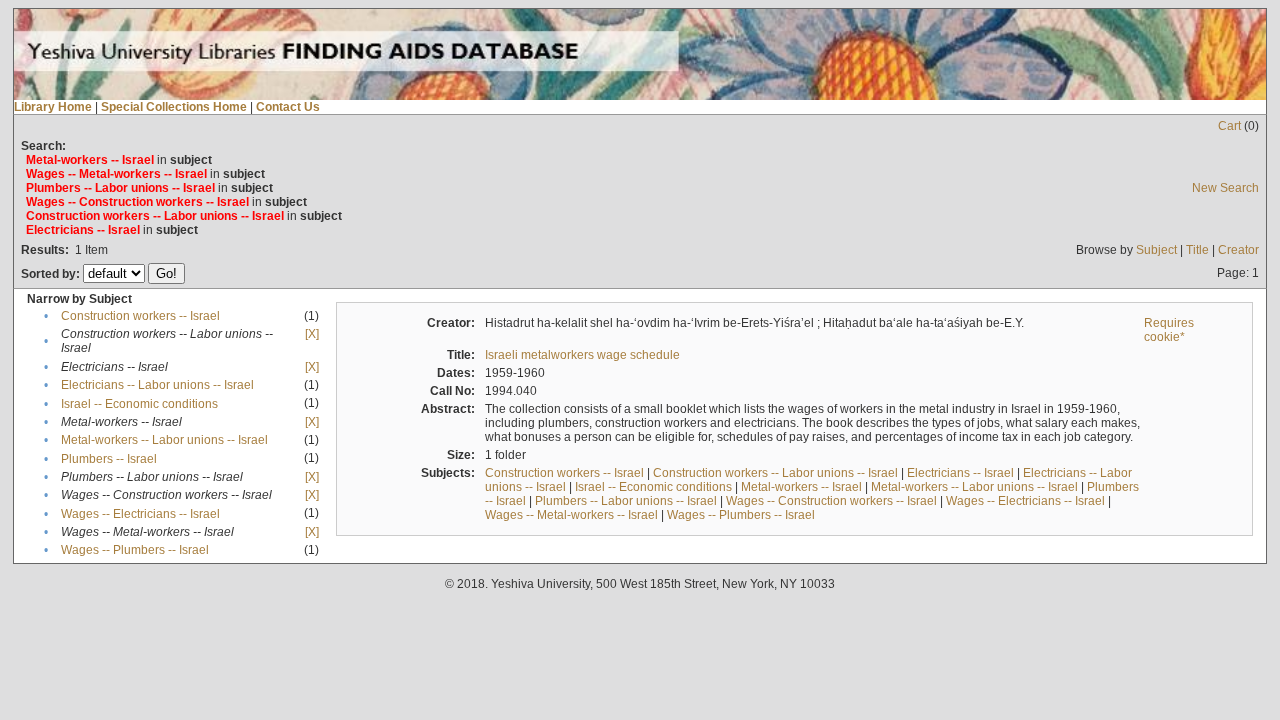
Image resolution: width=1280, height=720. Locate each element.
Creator (1238, 250)
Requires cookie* (1169, 330)
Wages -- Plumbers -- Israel (135, 550)
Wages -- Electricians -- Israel (140, 514)
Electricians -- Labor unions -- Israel (157, 385)
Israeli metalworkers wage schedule (582, 355)
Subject (1156, 250)
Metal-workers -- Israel (801, 487)
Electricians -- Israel (960, 473)
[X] (312, 334)
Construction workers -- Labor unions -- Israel (775, 473)
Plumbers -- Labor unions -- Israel (626, 501)
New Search (1225, 188)
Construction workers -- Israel (140, 316)
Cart (1229, 126)
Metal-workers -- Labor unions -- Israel (164, 440)
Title (1197, 250)
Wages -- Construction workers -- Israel (831, 501)
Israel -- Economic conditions (139, 404)
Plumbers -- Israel (109, 459)
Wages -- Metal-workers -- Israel (571, 515)
